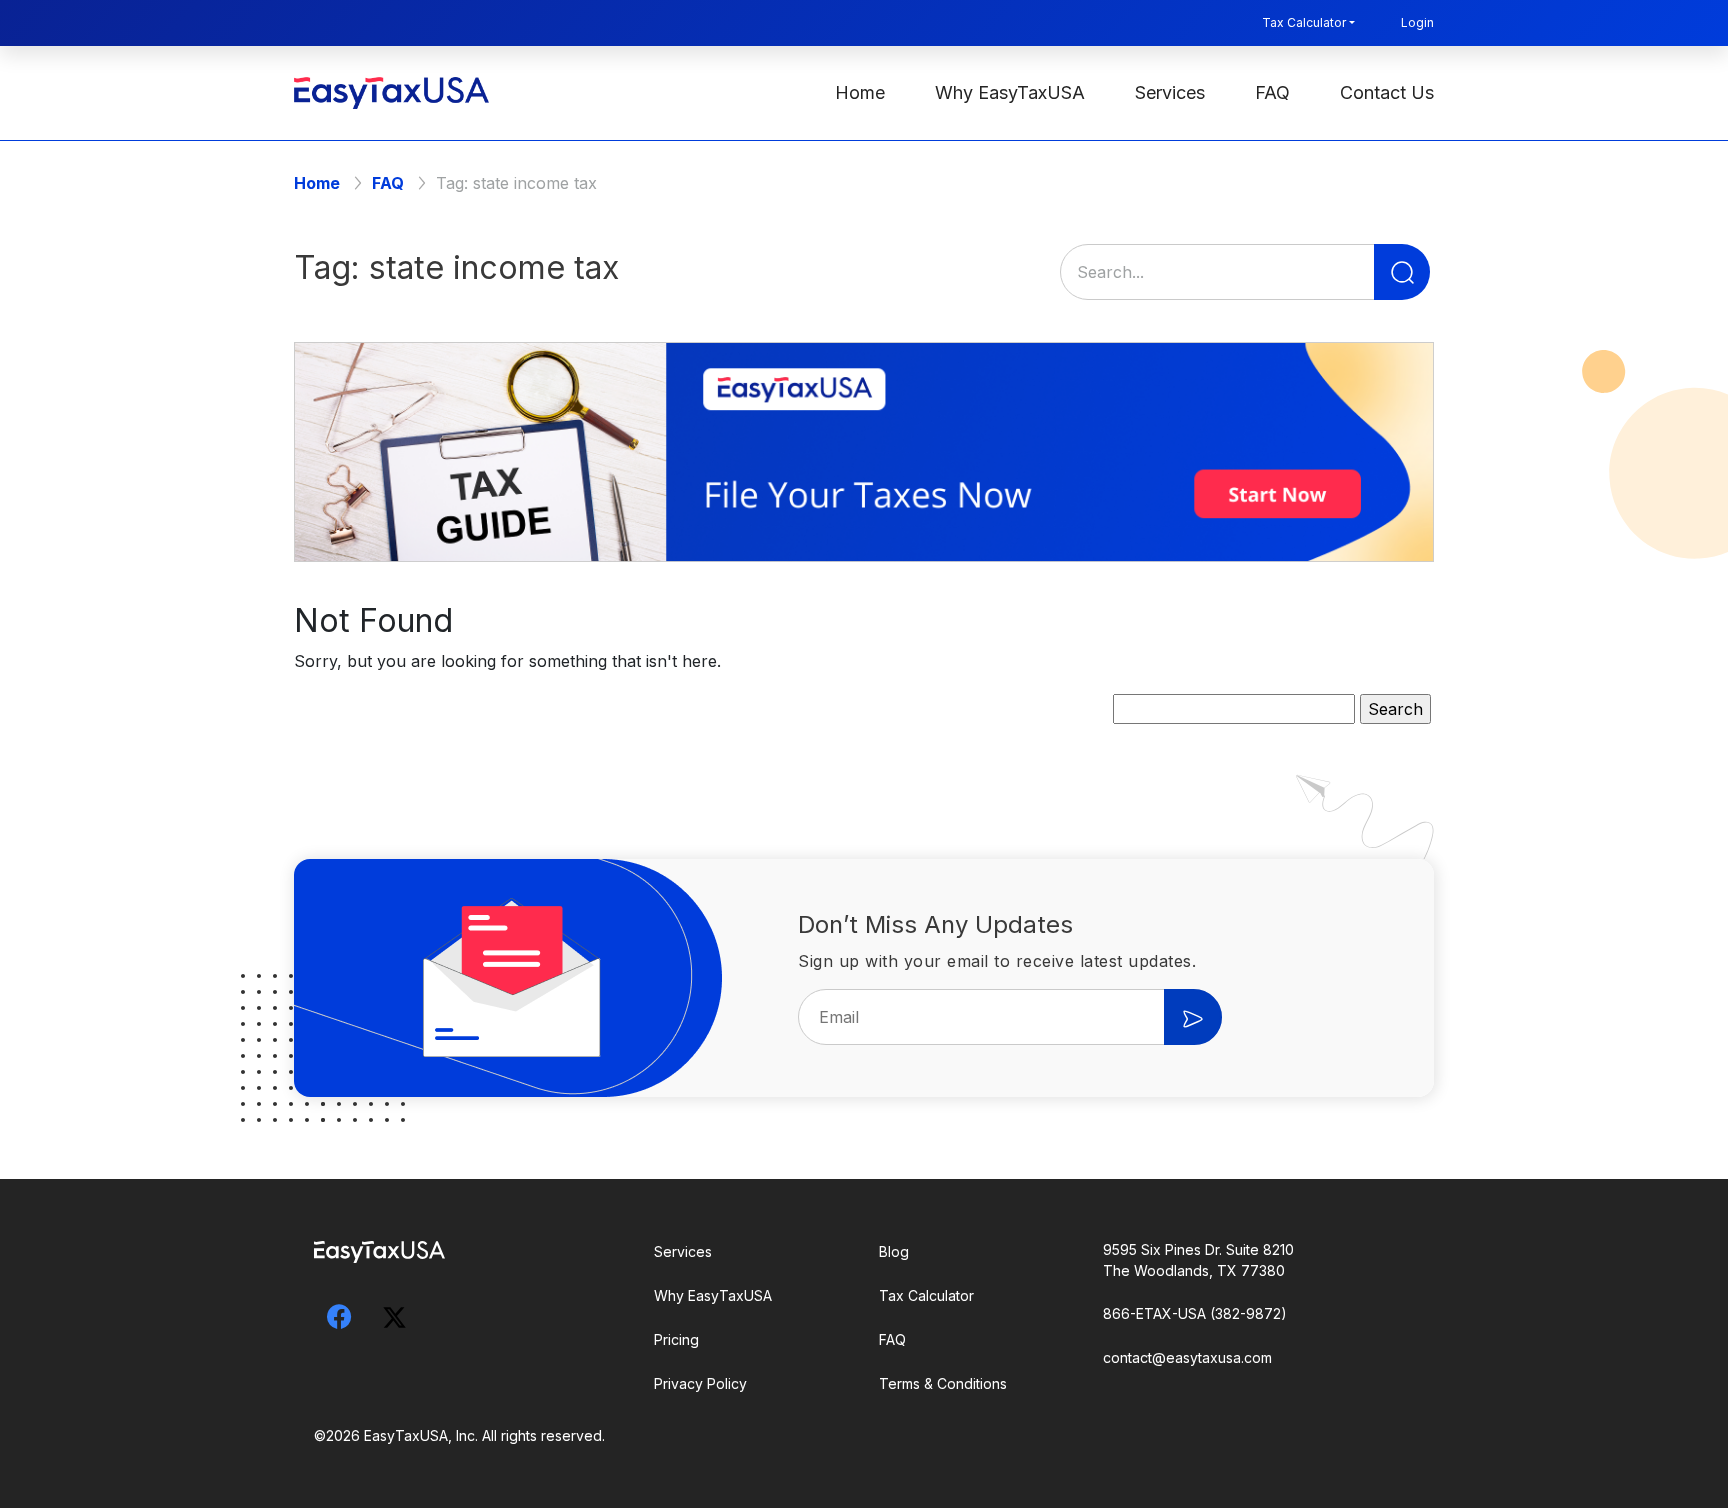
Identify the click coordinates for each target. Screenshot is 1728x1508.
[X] (394, 1313)
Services (1170, 92)
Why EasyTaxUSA (1010, 92)
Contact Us (1387, 92)
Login (1417, 22)
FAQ (1272, 92)
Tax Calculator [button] (1304, 22)
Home (860, 92)
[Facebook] (339, 1316)
